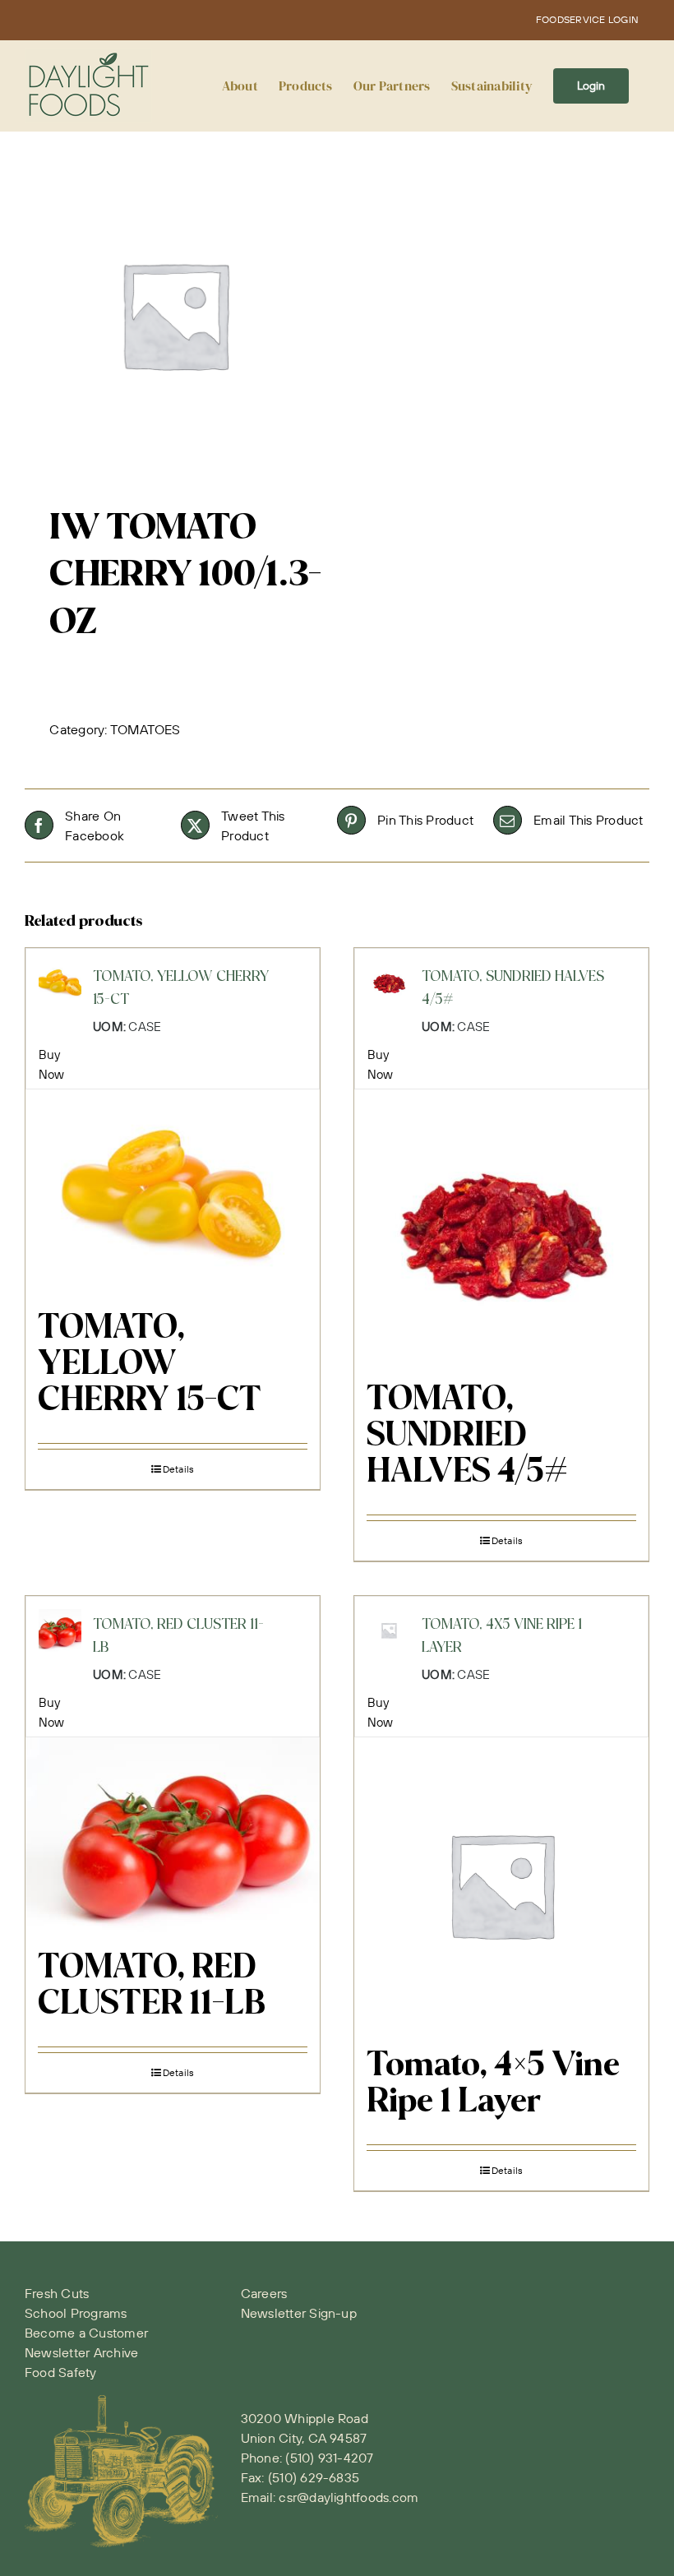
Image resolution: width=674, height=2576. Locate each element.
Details (179, 1469)
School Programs (76, 2313)
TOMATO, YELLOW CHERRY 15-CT (150, 1365)
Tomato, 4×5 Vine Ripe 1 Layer (493, 2084)
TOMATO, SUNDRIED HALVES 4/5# (467, 1436)
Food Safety (61, 2372)
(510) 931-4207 (329, 2458)
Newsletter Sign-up (299, 2313)
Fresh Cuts (57, 2293)
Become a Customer (86, 2333)
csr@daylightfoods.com (349, 2497)
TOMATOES (145, 729)
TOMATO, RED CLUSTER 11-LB (152, 1986)
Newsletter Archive (81, 2352)
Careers (264, 2293)
